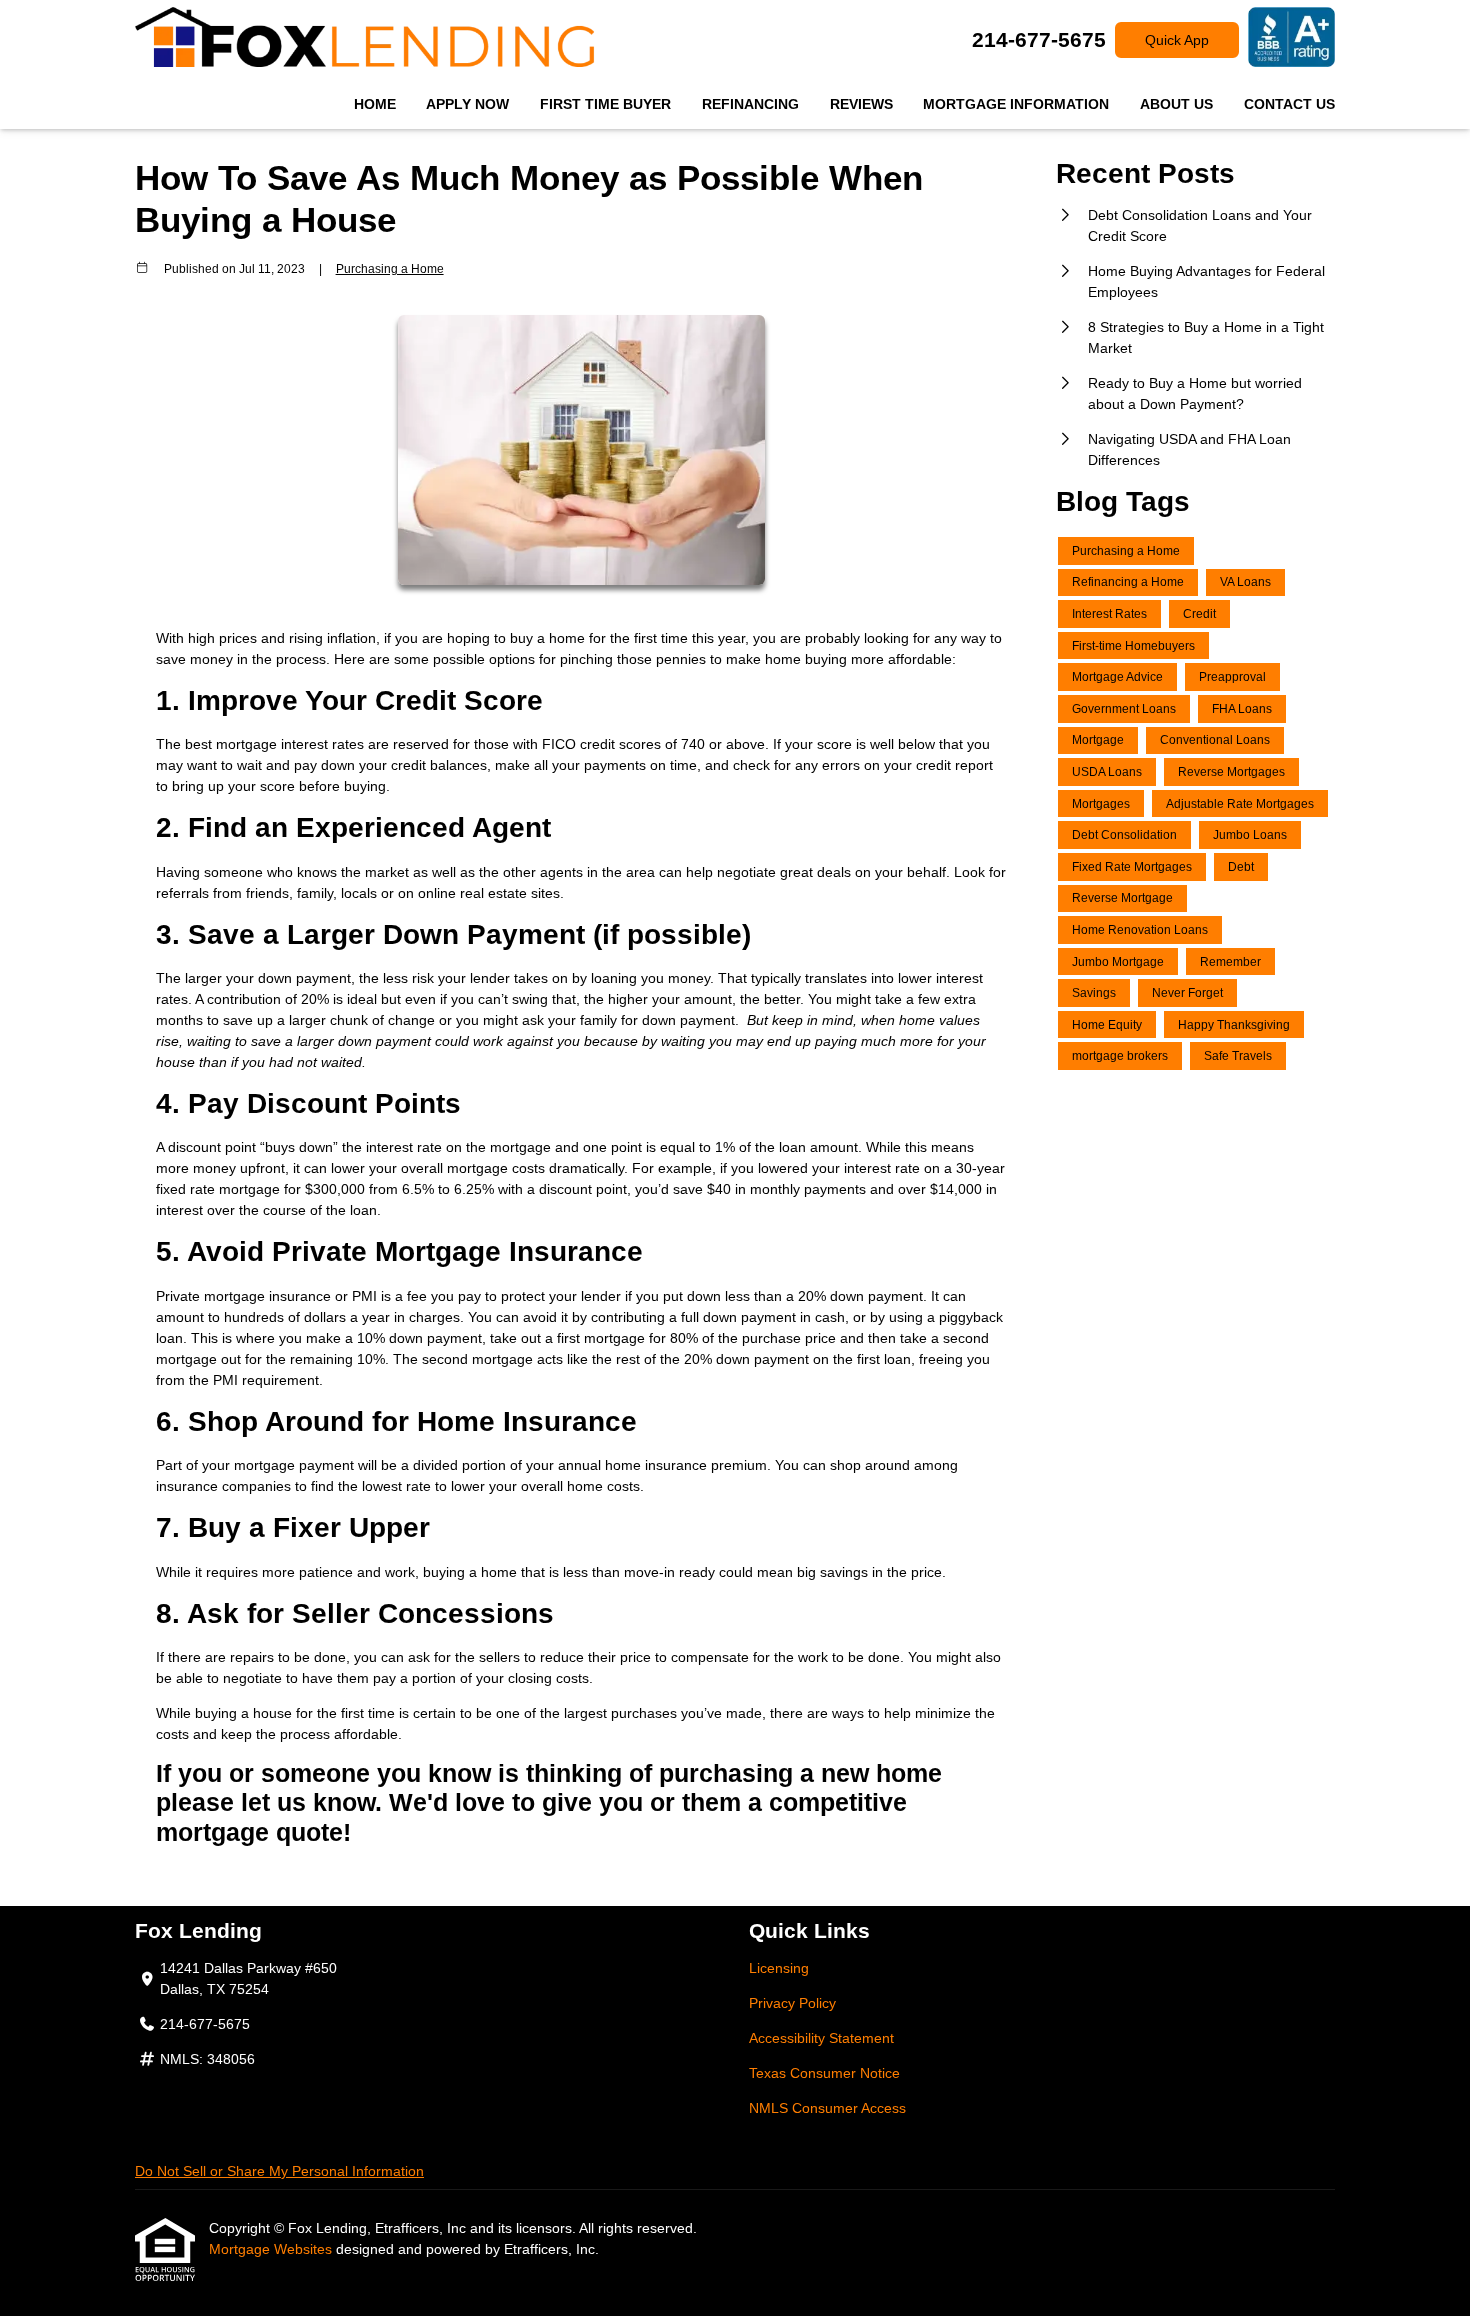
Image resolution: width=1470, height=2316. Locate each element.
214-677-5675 (1039, 39)
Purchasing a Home (390, 268)
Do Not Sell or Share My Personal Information (279, 2171)
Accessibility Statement (821, 2038)
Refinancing (750, 104)
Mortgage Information (1016, 104)
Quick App (1177, 40)
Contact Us (1289, 104)
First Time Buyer (605, 104)
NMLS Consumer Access (827, 2108)
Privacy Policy (792, 2003)
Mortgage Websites (272, 2249)
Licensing (779, 1968)
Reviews (861, 104)
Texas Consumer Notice (824, 2073)
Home (375, 104)
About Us (1176, 104)
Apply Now (467, 104)
